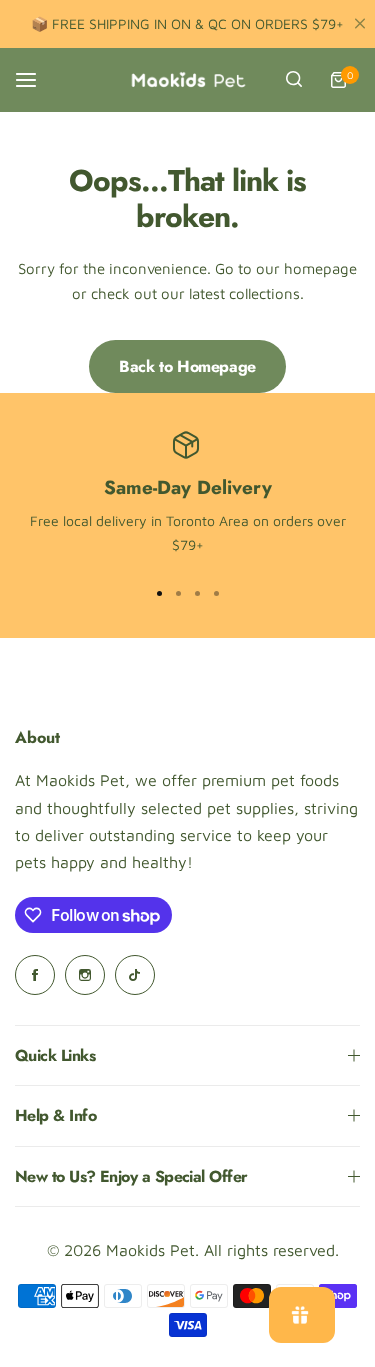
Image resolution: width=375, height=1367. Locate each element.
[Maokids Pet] (188, 80)
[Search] (294, 80)
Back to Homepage (187, 366)
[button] (216, 594)
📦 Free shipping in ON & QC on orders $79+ (187, 23)
